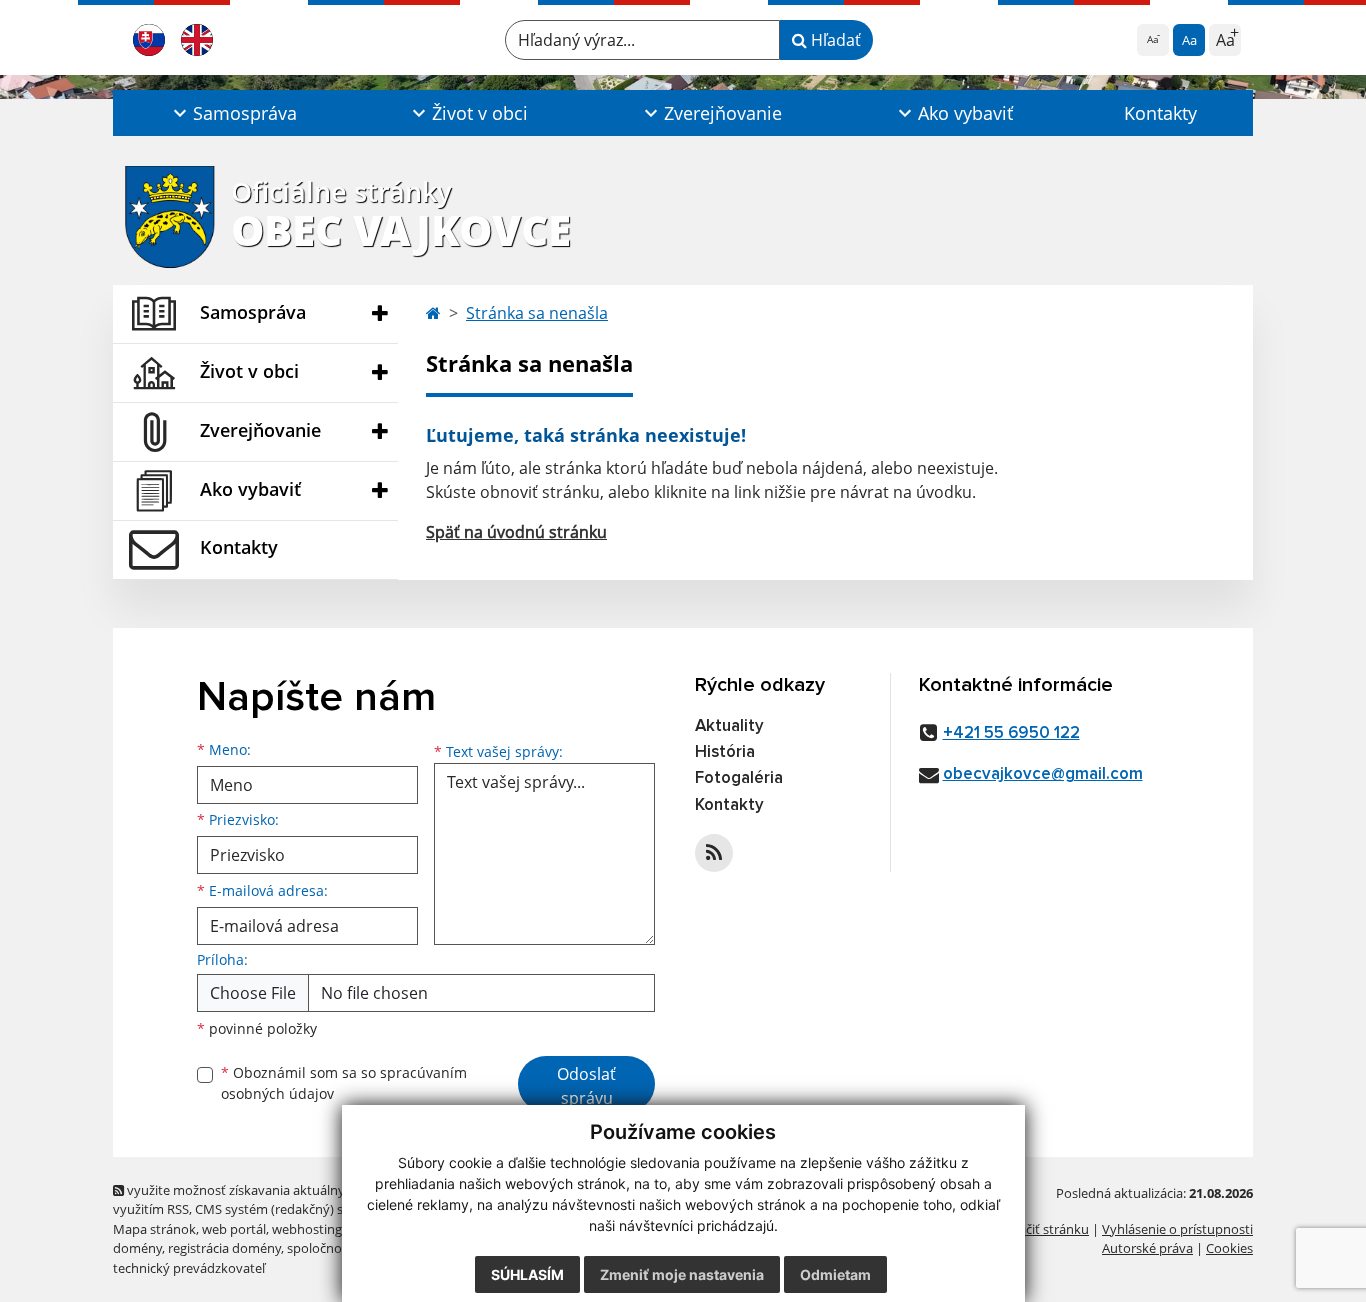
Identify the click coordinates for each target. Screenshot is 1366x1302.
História (725, 752)
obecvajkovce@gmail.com (1043, 774)
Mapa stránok (154, 1229)
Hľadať (834, 40)
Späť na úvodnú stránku (516, 532)
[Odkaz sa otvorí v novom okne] (714, 853)
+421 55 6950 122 (1011, 733)
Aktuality (729, 726)
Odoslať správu (586, 1086)
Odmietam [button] (835, 1274)
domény (137, 1248)
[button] (233, 113)
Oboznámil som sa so (344, 1083)
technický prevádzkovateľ (189, 1268)
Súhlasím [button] (527, 1274)
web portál (234, 1229)
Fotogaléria (739, 778)
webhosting (307, 1229)
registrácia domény (224, 1248)
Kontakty (1160, 113)
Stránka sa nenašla (537, 313)
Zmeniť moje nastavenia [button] (682, 1274)
